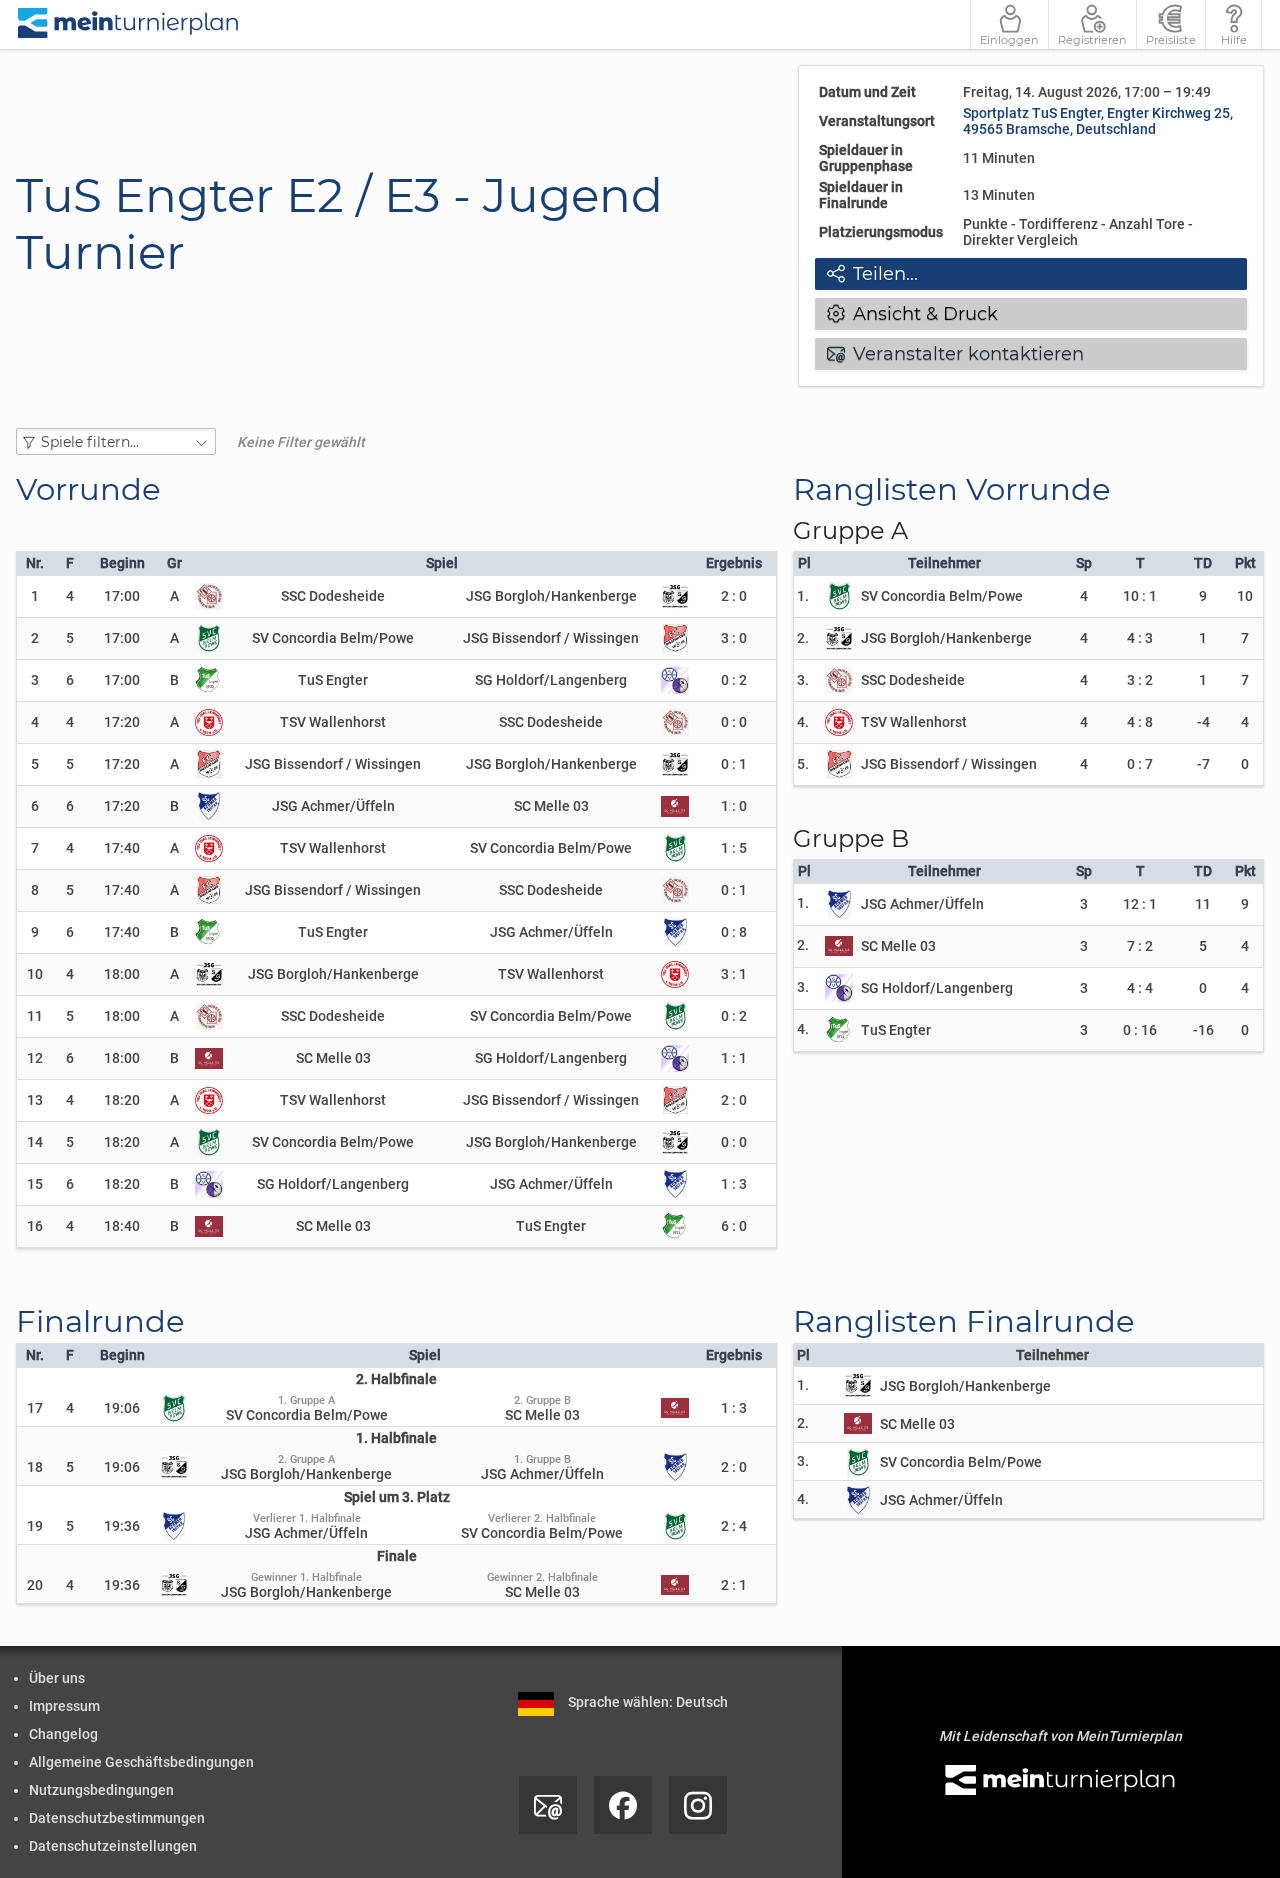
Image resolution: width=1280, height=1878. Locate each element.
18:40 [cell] (122, 1226)
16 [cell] (35, 1226)
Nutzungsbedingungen (101, 1790)
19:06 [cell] (122, 1408)
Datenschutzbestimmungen (117, 1818)
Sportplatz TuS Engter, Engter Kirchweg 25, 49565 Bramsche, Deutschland (1098, 121)
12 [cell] (35, 1058)
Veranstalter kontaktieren (955, 354)
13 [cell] (35, 1100)
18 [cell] (35, 1467)
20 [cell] (35, 1585)
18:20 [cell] (122, 1100)
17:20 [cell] (122, 722)
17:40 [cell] (122, 848)
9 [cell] (35, 932)
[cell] (69, 596)
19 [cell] (35, 1526)
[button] (116, 441)
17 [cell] (35, 1408)
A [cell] (174, 596)
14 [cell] (35, 1142)
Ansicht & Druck (912, 314)
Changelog (63, 1734)
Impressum (64, 1706)
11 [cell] (35, 1016)
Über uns (57, 1678)
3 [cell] (35, 680)
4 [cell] (35, 722)
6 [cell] (35, 806)
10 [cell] (35, 974)
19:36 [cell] (122, 1526)
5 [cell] (35, 764)
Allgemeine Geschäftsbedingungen (141, 1762)
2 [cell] (35, 638)
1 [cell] (35, 596)
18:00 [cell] (122, 974)
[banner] (129, 24)
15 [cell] (35, 1184)
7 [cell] (35, 848)
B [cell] (174, 680)
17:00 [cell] (122, 596)
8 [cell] (35, 890)
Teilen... (872, 274)
